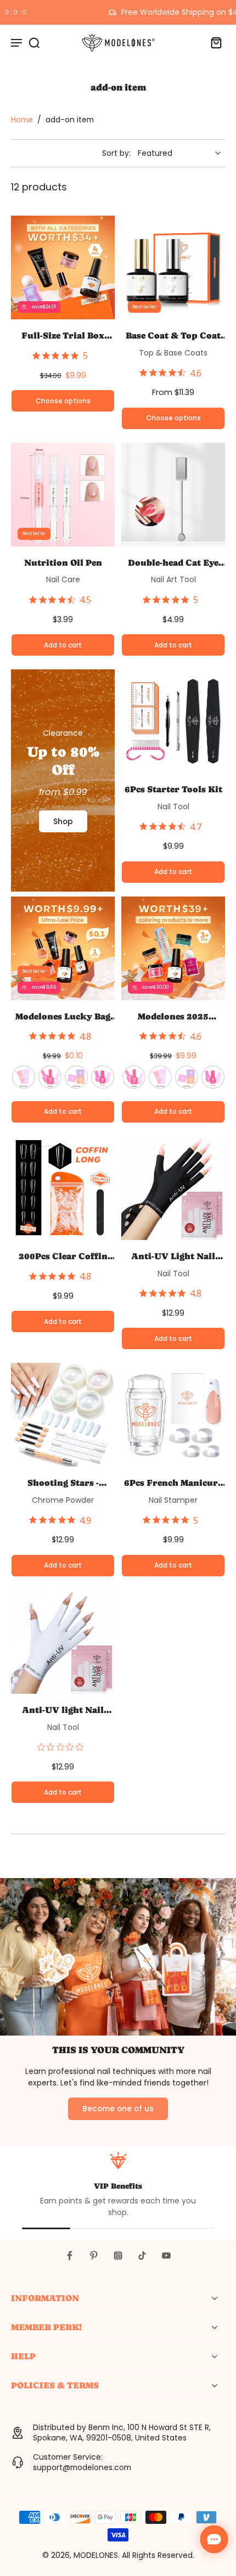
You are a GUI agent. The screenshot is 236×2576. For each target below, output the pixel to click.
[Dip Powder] (76, 1077)
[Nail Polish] (103, 1077)
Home (22, 120)
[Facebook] (70, 2256)
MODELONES (96, 2555)
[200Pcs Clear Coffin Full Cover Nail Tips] (63, 1188)
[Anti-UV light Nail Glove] (63, 1642)
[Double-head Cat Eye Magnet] (173, 495)
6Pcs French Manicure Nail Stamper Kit (173, 1483)
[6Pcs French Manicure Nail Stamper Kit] (173, 1415)
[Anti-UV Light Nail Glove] (173, 1188)
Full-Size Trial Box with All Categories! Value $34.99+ (63, 336)
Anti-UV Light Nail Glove (173, 1256)
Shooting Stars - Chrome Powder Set (63, 1483)
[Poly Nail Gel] (24, 1077)
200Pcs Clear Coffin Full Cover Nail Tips (63, 1256)
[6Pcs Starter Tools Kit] (173, 721)
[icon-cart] (213, 42)
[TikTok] (142, 2256)
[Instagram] (118, 2256)
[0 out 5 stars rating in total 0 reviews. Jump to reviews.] (63, 1747)
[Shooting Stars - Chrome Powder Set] (63, 1415)
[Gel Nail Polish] (50, 1077)
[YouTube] (166, 2256)
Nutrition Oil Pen (63, 563)
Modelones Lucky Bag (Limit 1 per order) (63, 1017)
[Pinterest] (94, 2256)
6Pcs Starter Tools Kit (173, 789)
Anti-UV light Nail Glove (63, 1710)
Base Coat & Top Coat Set (173, 336)
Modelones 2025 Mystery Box (173, 1017)
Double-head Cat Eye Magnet (173, 563)
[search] (34, 42)
